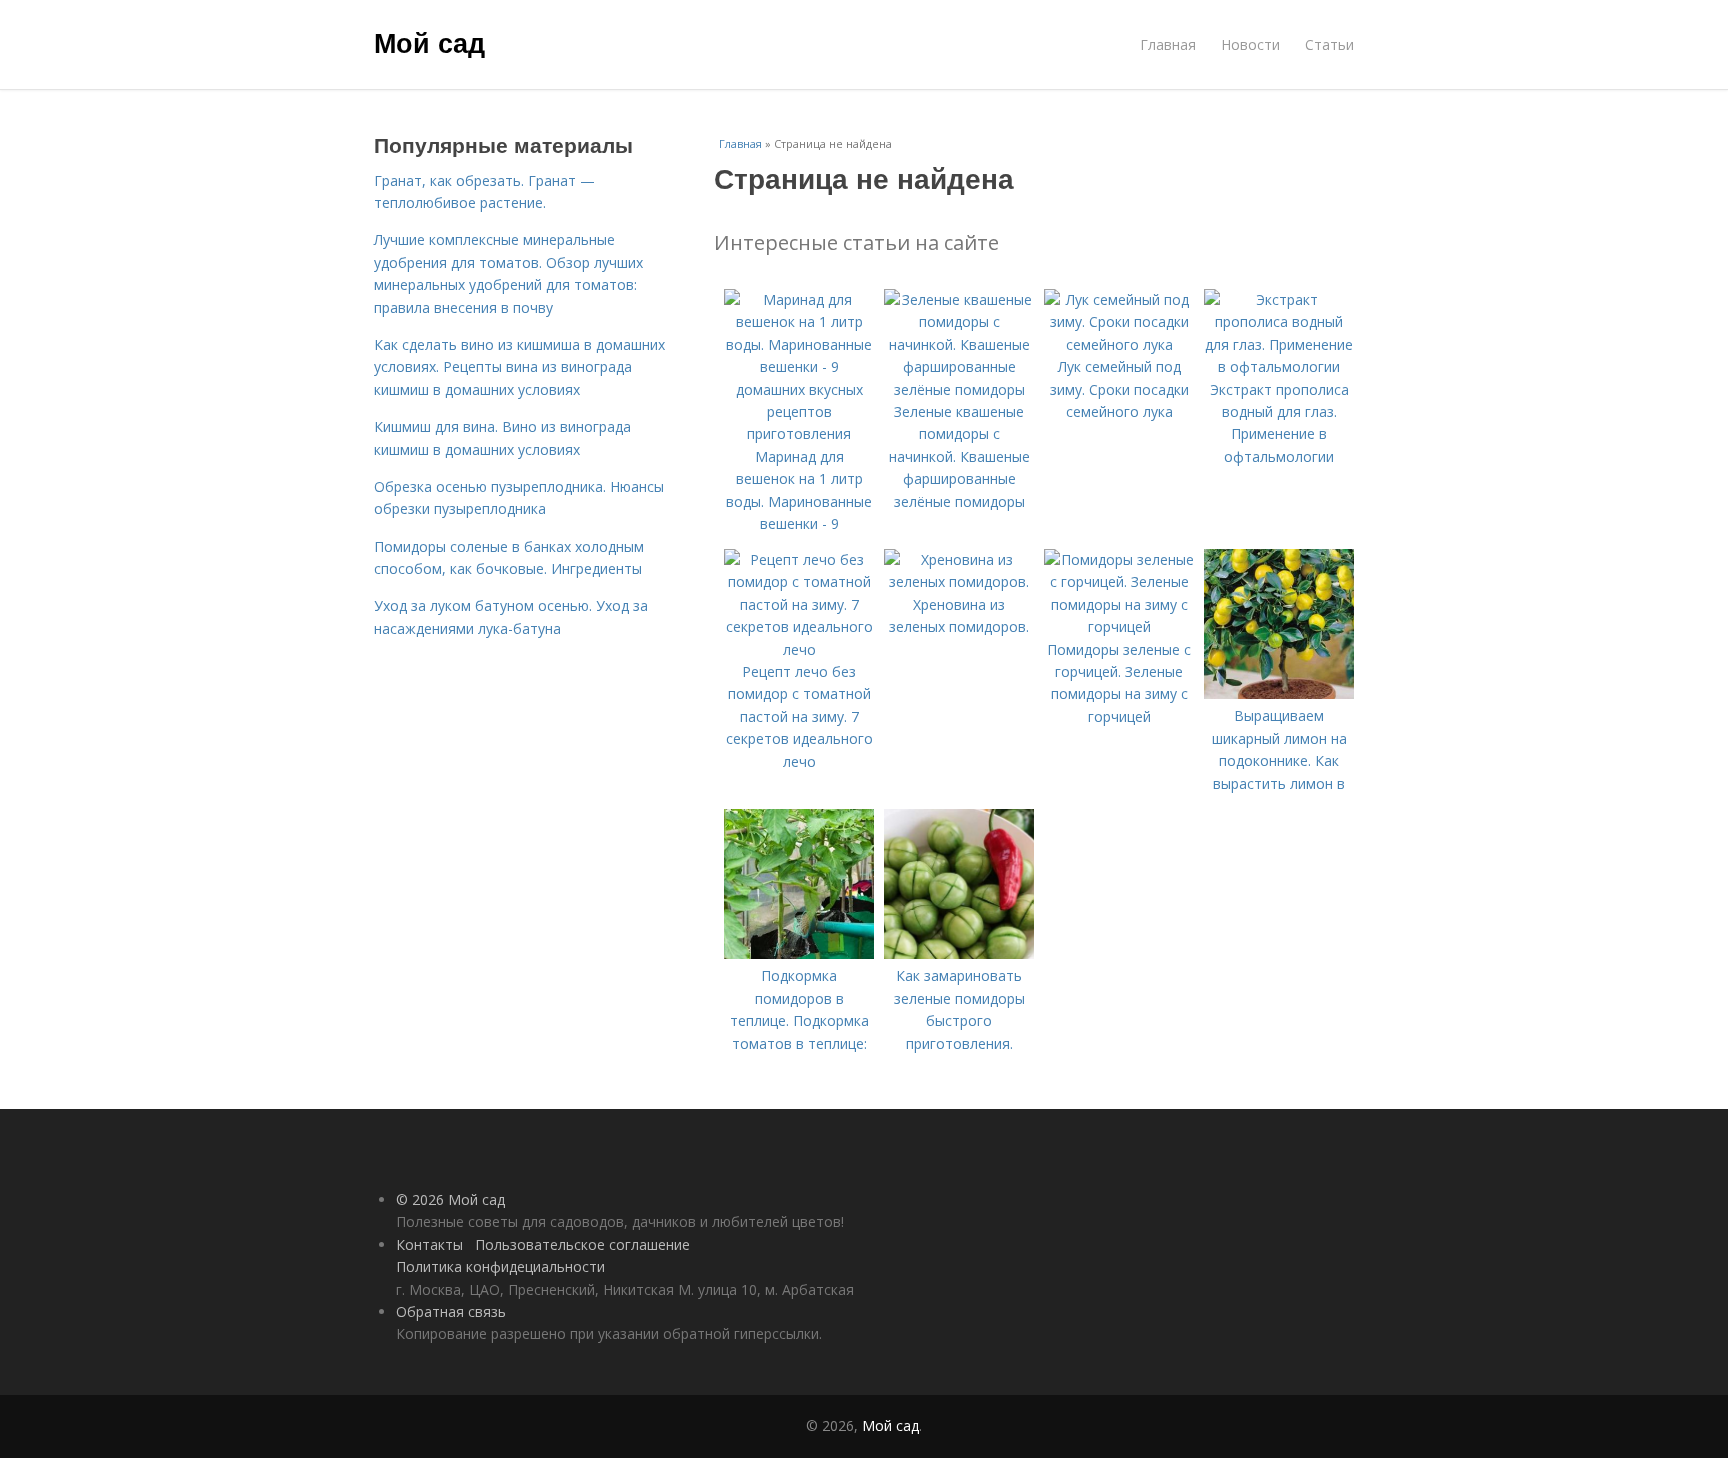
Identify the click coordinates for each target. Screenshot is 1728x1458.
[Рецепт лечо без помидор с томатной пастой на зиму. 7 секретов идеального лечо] (799, 649)
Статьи (1329, 44)
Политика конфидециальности (500, 1266)
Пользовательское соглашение (582, 1244)
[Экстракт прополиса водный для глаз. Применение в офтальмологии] (1279, 366)
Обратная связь (451, 1311)
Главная (1168, 44)
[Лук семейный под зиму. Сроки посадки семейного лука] (1119, 344)
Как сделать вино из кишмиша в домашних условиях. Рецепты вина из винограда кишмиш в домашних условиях (519, 367)
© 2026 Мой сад (450, 1199)
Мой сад (429, 42)
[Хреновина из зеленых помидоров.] (959, 581)
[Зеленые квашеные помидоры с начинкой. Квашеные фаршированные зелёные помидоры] (959, 389)
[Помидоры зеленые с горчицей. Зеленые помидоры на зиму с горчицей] (1119, 626)
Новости (1250, 44)
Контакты (429, 1244)
